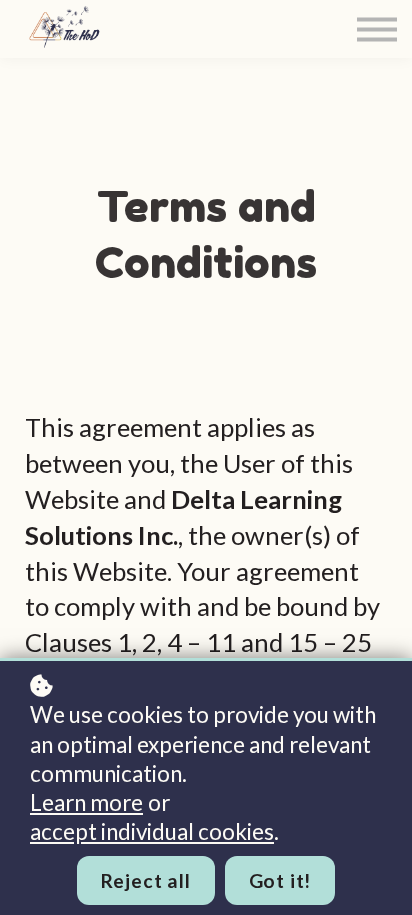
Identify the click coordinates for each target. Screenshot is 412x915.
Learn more (86, 802)
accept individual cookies (152, 831)
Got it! (280, 880)
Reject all (146, 880)
